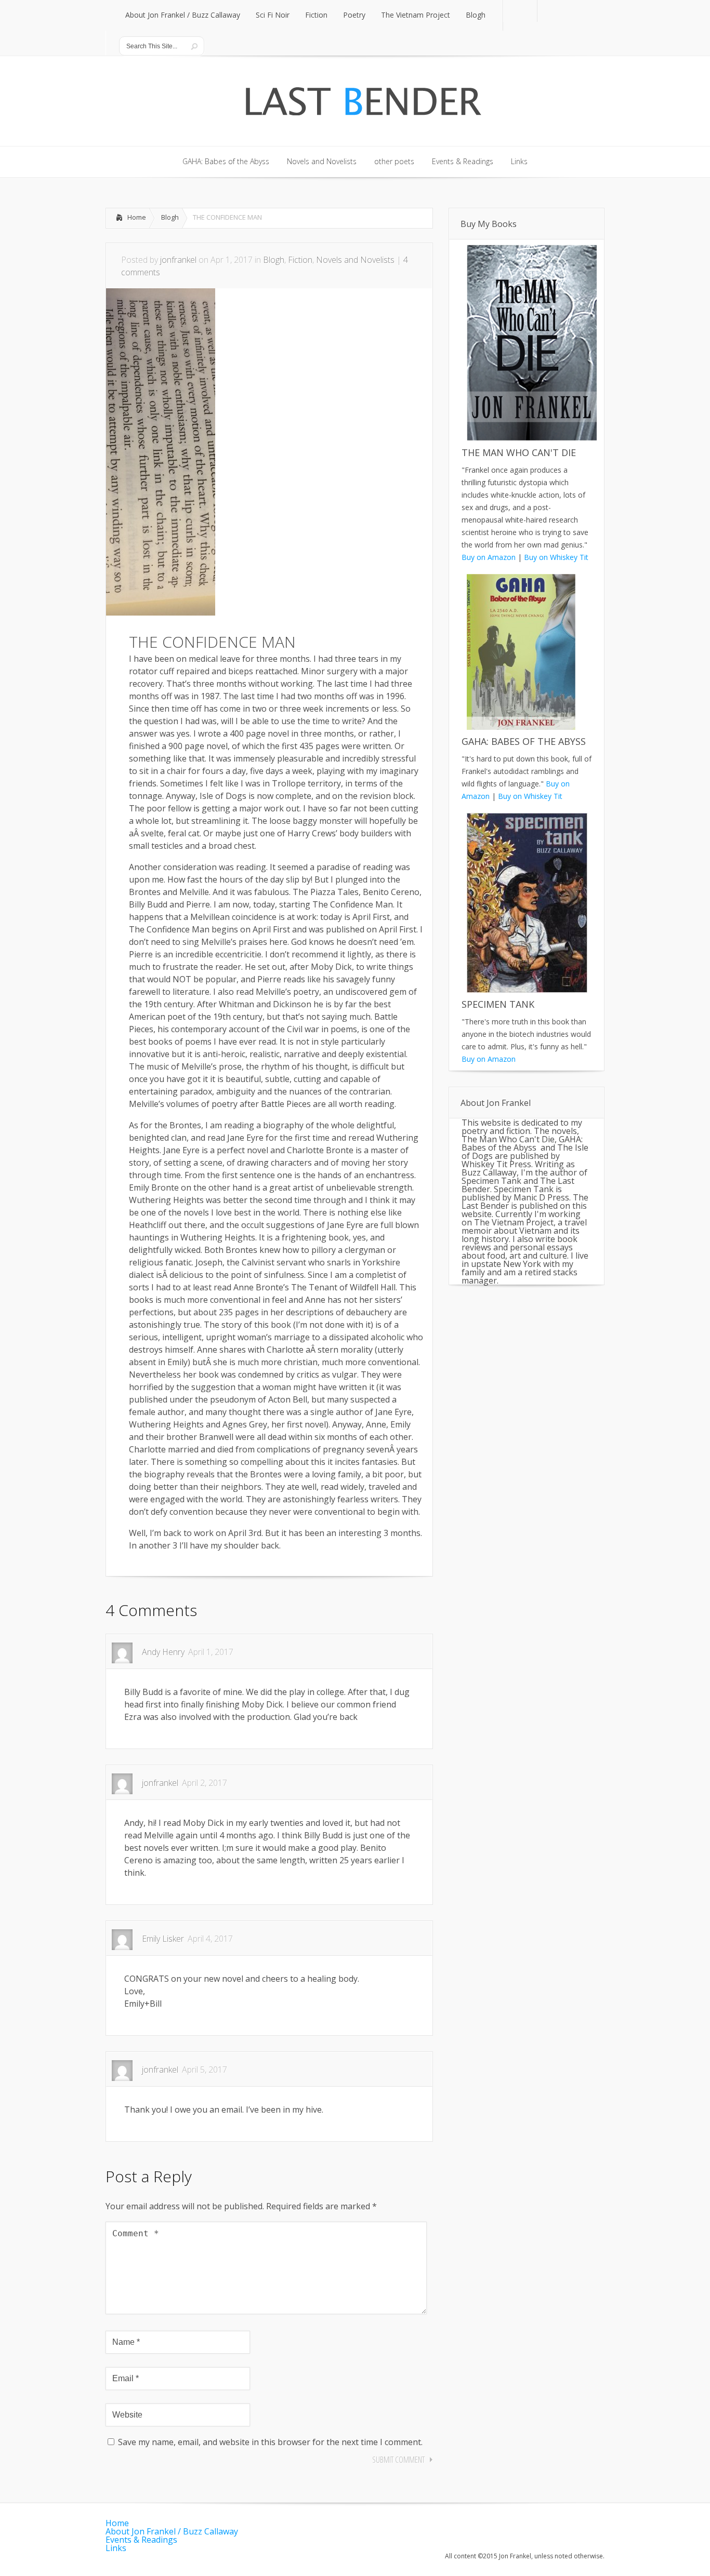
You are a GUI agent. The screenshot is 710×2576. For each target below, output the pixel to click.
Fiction (300, 260)
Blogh (170, 217)
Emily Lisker (163, 1939)
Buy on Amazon (489, 557)
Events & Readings (141, 2540)
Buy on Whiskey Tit (556, 557)
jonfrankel (178, 260)
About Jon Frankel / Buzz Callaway (172, 2531)
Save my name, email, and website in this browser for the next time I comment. (270, 2442)
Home (137, 217)
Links (116, 2548)
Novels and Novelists (355, 260)
